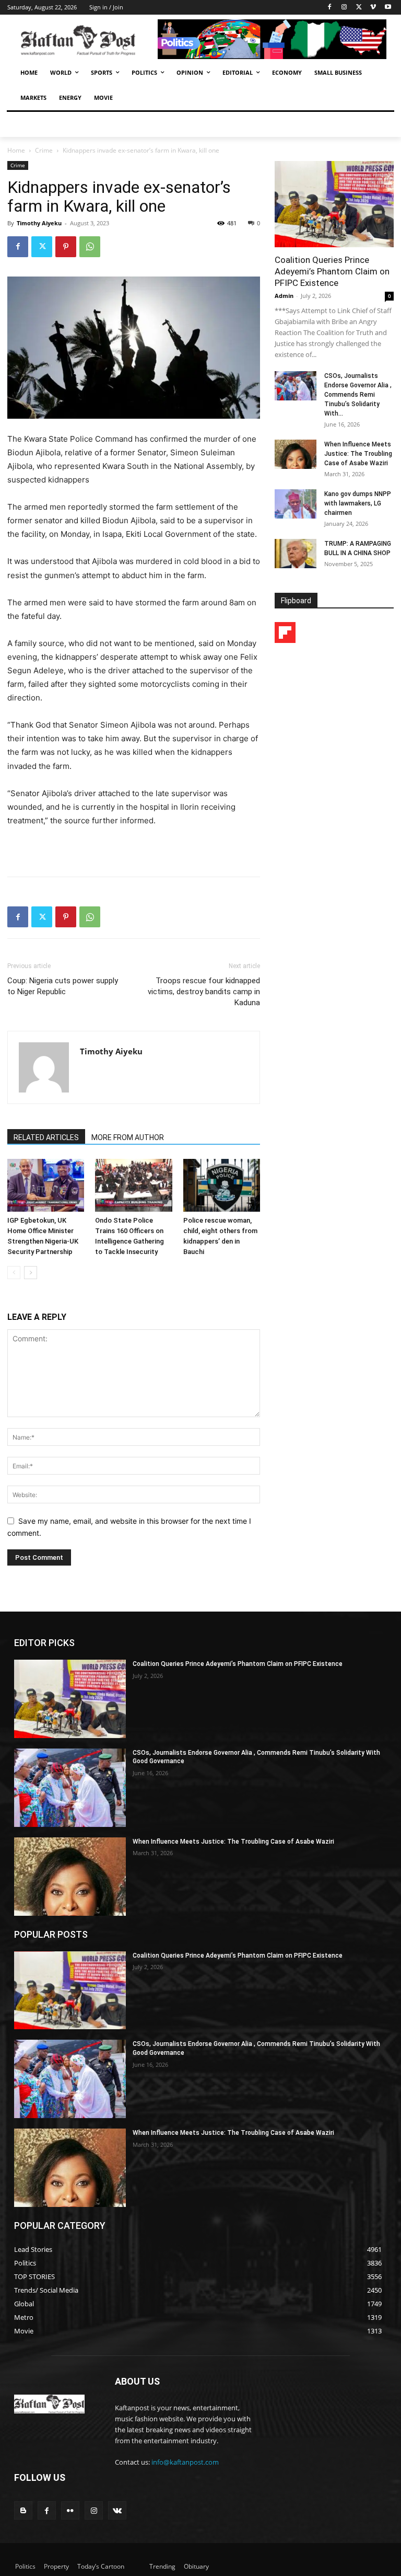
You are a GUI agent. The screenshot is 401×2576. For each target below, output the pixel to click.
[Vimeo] (373, 8)
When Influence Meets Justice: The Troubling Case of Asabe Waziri (358, 454)
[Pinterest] (66, 247)
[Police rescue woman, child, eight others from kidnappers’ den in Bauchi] (222, 1185)
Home (16, 150)
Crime (44, 150)
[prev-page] (14, 1273)
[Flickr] (70, 2510)
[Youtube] (388, 8)
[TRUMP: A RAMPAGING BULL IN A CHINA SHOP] (296, 554)
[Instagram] (344, 8)
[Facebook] (330, 8)
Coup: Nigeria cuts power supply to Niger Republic (63, 986)
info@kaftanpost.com (185, 2462)
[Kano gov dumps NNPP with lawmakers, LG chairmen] (296, 504)
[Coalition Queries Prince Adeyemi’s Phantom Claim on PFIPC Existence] (334, 204)
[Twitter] (359, 8)
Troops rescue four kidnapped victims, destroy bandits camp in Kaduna (204, 992)
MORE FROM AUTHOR (128, 1137)
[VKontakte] (117, 2510)
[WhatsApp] (90, 247)
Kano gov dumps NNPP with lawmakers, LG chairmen (358, 503)
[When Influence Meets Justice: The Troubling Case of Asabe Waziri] (296, 454)
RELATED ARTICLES (46, 1137)
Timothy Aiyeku (39, 223)
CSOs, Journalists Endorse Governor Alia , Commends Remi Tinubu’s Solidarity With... (358, 395)
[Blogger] (23, 2510)
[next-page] (31, 1273)
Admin (284, 296)
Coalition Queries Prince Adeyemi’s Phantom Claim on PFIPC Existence (332, 271)
